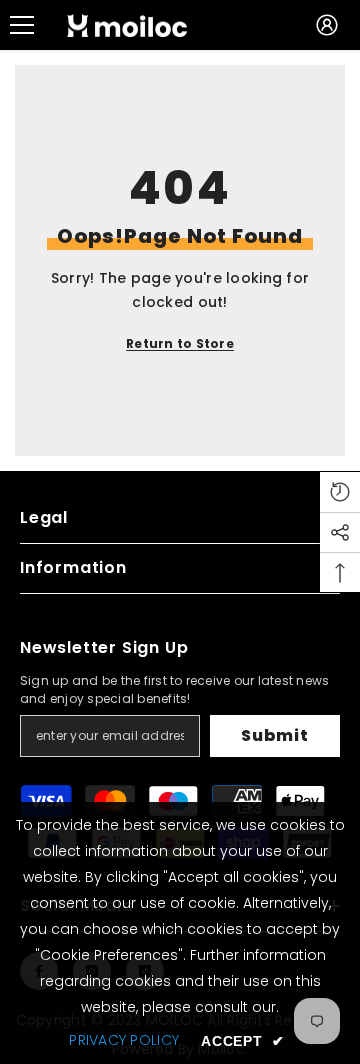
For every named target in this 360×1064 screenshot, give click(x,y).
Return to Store (180, 343)
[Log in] (327, 25)
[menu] (22, 25)
